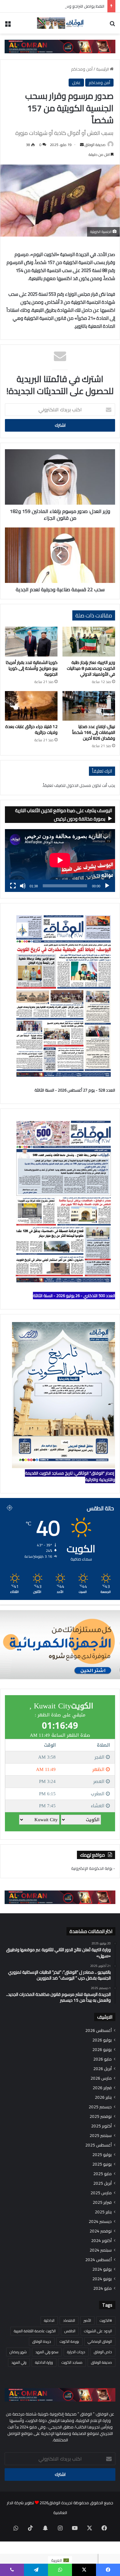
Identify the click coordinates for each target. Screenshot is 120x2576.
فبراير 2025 (102, 2202)
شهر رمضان (18, 2352)
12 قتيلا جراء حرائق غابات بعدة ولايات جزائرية (31, 729)
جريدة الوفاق (42, 2341)
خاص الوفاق (103, 2352)
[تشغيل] (107, 886)
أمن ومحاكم (82, 69)
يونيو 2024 (102, 2279)
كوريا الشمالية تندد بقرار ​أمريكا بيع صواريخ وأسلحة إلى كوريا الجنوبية (32, 668)
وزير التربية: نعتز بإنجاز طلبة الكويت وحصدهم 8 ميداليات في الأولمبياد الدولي (91, 668)
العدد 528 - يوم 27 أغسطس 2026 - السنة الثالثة (75, 1090)
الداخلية (49, 2320)
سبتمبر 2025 (101, 2136)
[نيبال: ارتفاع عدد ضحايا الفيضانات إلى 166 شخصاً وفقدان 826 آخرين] (89, 706)
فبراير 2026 (102, 2088)
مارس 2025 (101, 2193)
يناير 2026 (103, 2097)
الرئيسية (103, 69)
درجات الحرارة (76, 2352)
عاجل (76, 83)
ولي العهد (19, 2362)
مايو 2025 (102, 2174)
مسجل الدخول (79, 785)
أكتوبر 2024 (101, 2241)
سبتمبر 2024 (101, 2250)
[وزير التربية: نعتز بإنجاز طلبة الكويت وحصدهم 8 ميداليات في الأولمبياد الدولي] (89, 641)
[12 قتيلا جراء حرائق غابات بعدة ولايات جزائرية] (31, 706)
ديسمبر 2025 (100, 2107)
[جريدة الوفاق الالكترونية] (60, 23)
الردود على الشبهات (98, 2331)
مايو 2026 (102, 2059)
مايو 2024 (102, 2288)
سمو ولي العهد (47, 2352)
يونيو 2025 (102, 2164)
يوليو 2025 (102, 2155)
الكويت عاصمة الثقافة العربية (35, 2331)
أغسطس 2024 (98, 2260)
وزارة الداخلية (44, 2362)
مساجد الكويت (72, 2362)
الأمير (87, 2320)
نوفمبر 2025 (101, 2116)
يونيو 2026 (102, 2050)
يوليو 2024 (102, 2269)
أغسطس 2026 (98, 2031)
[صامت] (23, 886)
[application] (60, 861)
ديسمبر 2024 (100, 2222)
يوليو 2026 (102, 2040)
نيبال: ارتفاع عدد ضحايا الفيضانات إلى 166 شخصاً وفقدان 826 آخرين (94, 732)
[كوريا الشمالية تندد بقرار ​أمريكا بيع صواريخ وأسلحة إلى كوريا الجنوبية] (31, 641)
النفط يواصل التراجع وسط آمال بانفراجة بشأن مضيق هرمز (57, 6)
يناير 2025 (103, 2212)
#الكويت (106, 2320)
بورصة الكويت (69, 2341)
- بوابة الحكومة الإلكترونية (93, 1868)
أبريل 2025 (102, 2183)
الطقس (70, 2331)
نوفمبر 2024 (101, 2231)
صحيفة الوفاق (95, 145)
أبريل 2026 (102, 2069)
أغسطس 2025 (98, 2145)
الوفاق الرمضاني (100, 2341)
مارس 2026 (101, 2078)
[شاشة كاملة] (13, 886)
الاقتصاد (69, 2320)
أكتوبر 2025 (101, 2126)
